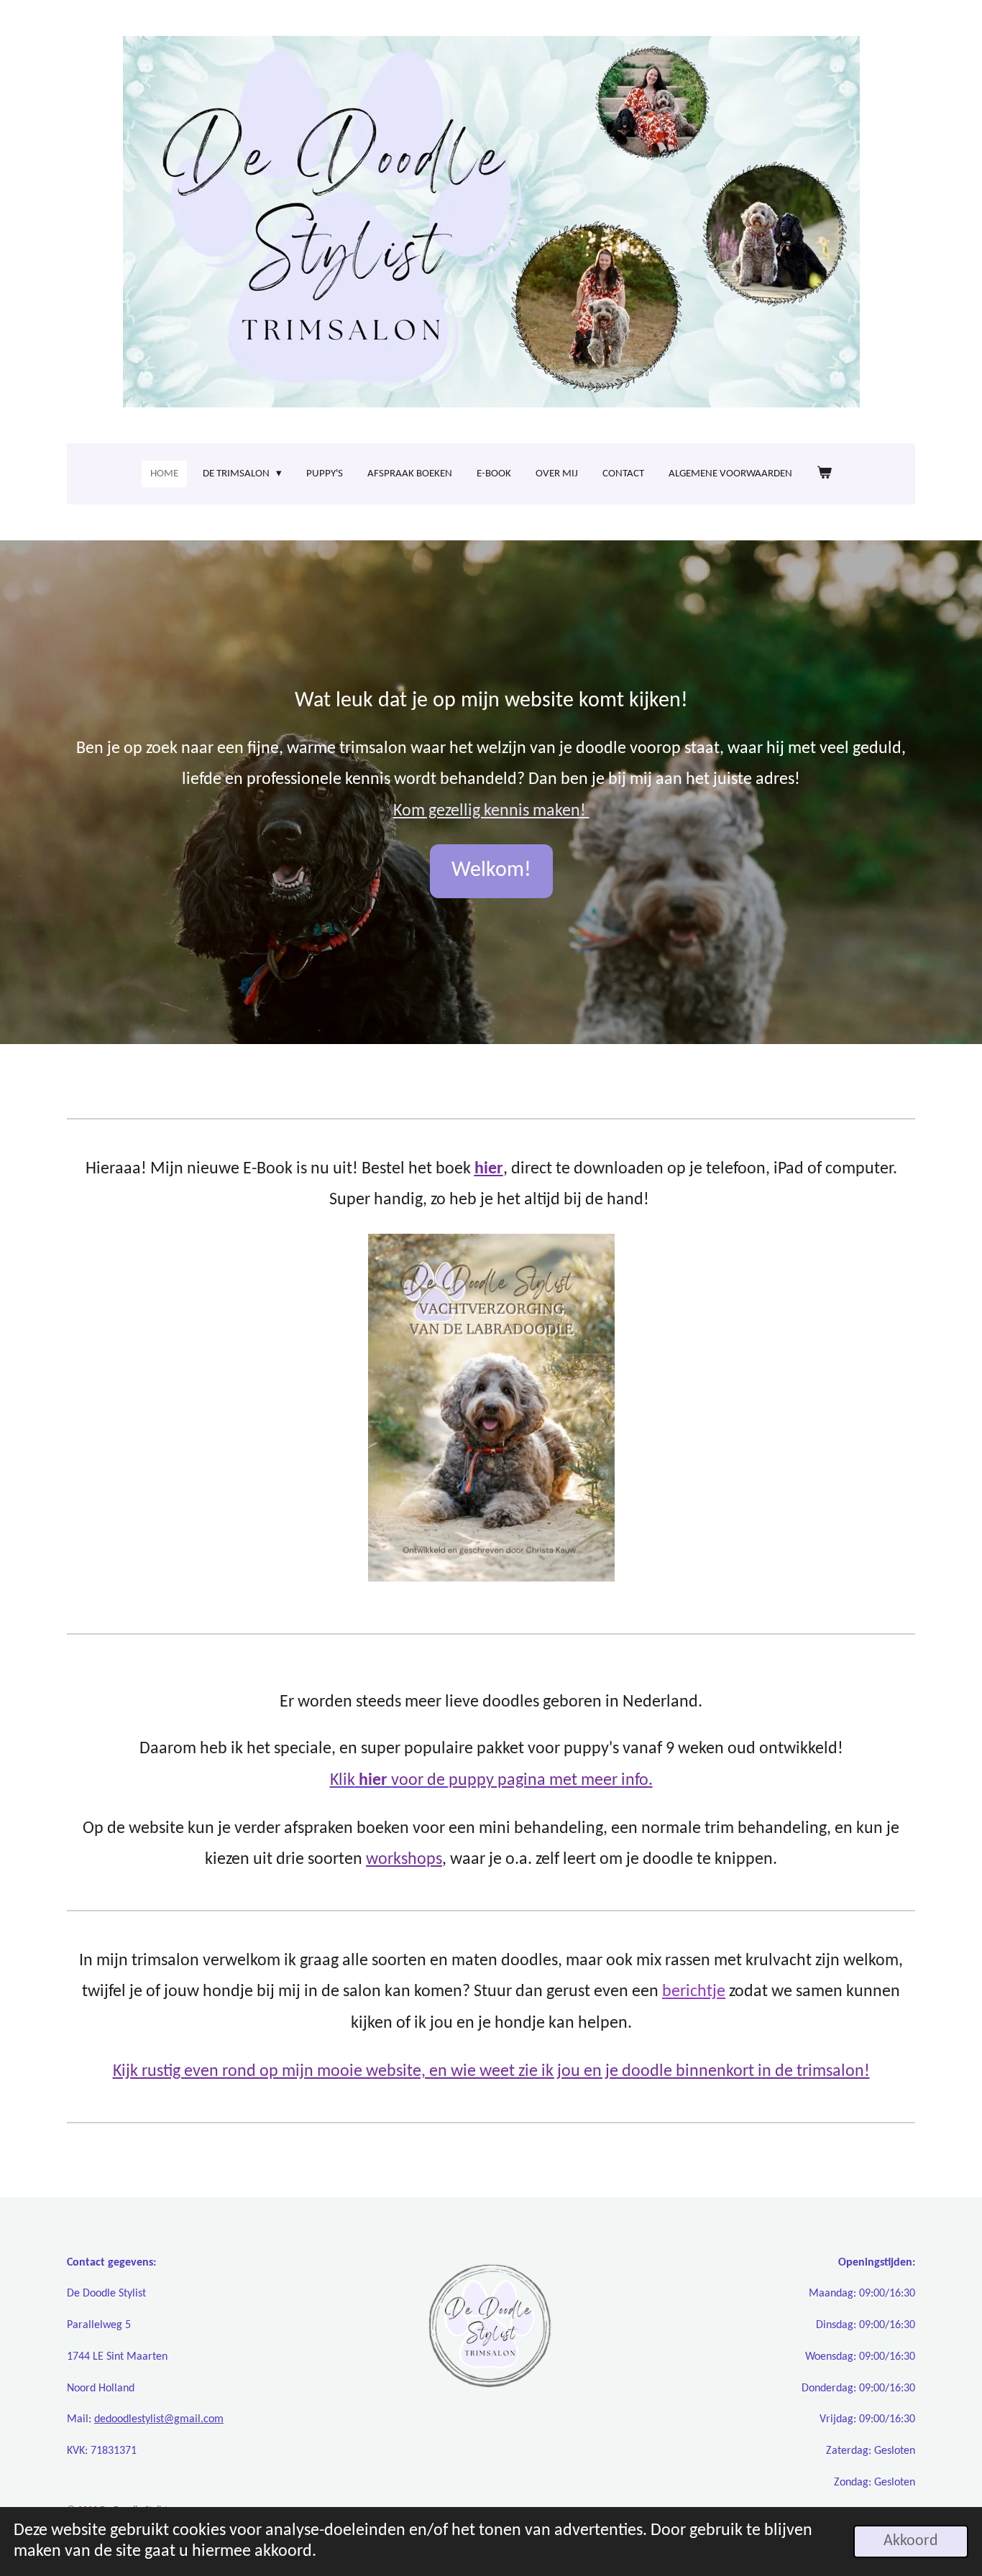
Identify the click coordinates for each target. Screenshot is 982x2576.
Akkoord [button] (911, 2541)
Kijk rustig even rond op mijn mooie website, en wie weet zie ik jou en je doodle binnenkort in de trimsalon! (491, 2072)
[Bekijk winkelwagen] (824, 474)
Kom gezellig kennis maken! (491, 811)
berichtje (694, 1992)
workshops (404, 1860)
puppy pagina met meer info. (551, 1781)
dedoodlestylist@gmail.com (159, 2419)
